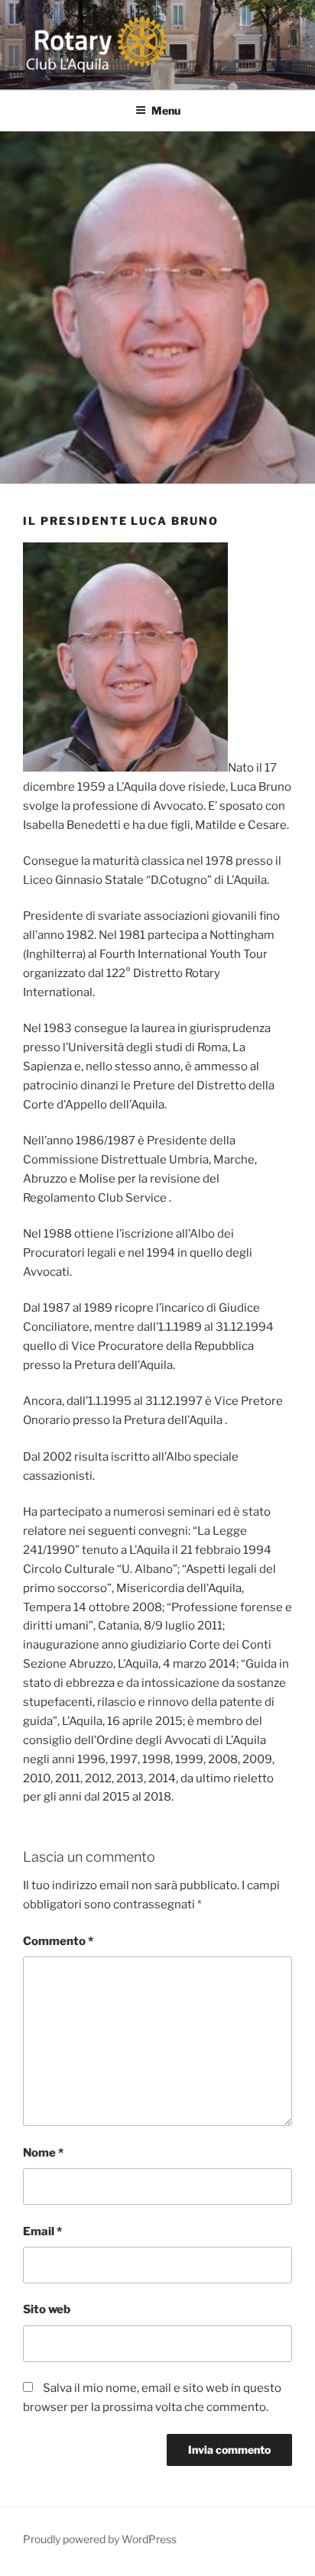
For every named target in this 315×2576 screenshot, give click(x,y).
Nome (43, 2153)
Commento (58, 1941)
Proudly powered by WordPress (100, 2539)
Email (42, 2231)
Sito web (47, 2309)
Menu (166, 110)
